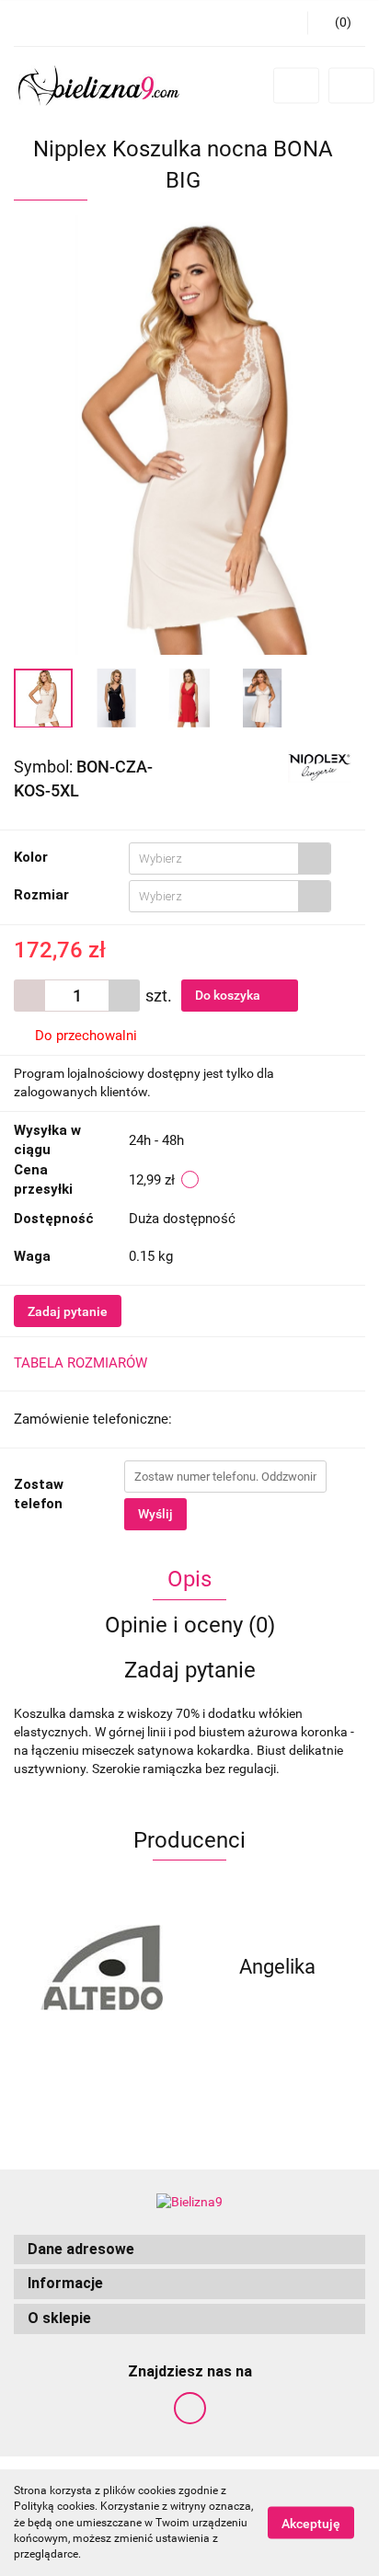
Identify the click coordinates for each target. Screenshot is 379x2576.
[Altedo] (102, 1967)
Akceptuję (311, 2524)
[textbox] (214, 859)
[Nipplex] (320, 765)
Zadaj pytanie (68, 1311)
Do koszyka (229, 995)
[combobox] (230, 859)
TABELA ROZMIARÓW (80, 1363)
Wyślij (155, 1514)
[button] (189, 2250)
